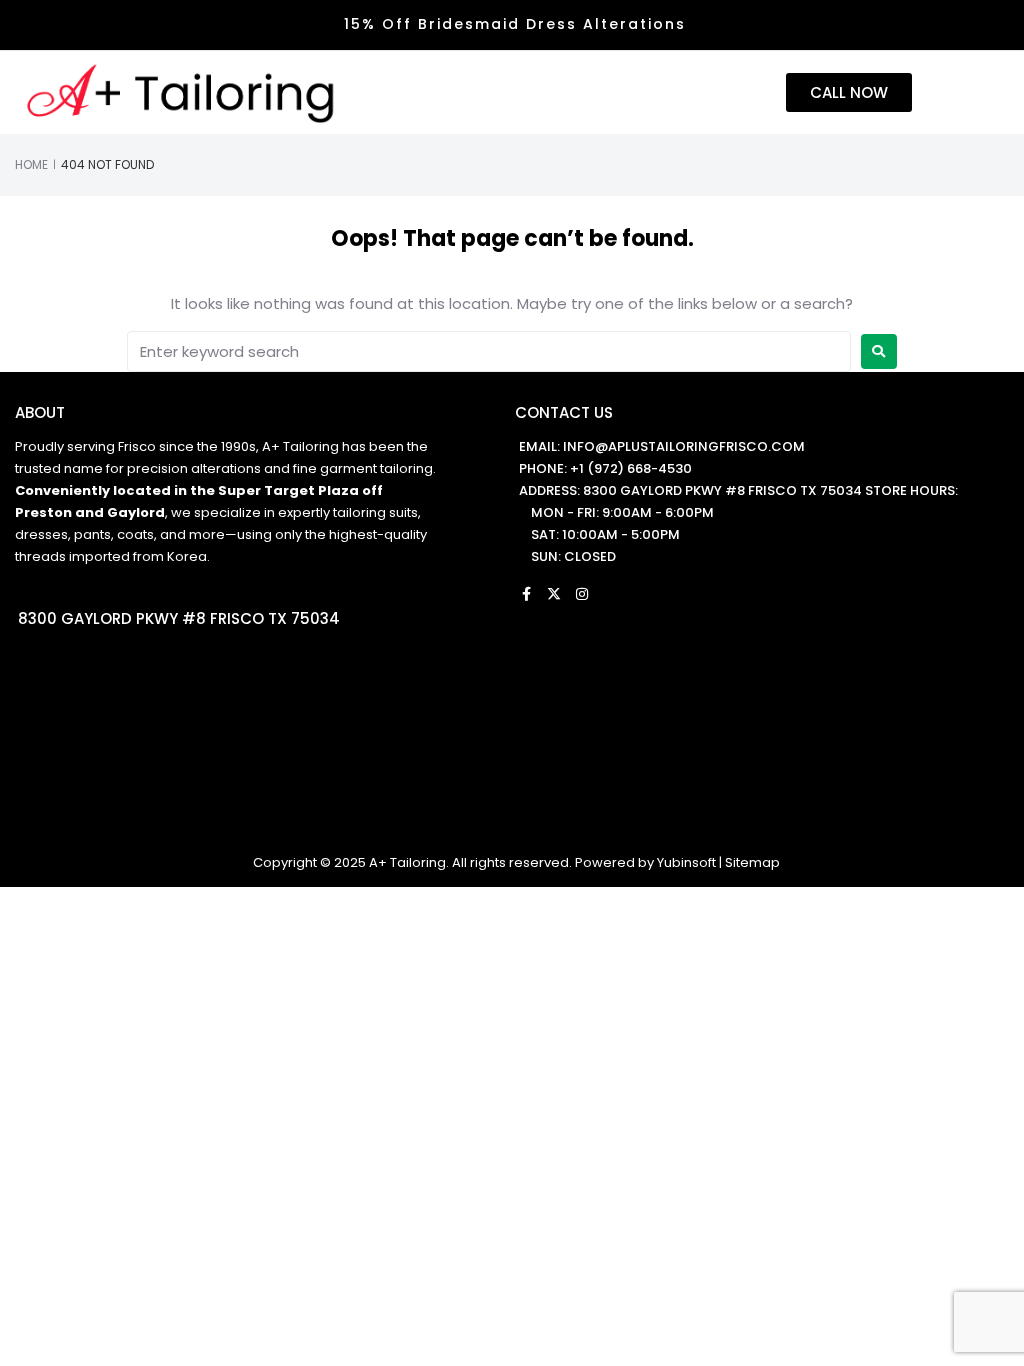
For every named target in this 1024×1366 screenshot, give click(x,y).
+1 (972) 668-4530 (631, 468)
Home (31, 164)
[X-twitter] (554, 594)
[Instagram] (582, 594)
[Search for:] (489, 351)
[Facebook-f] (526, 594)
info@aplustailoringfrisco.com (684, 446)
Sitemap (752, 862)
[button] (963, 93)
